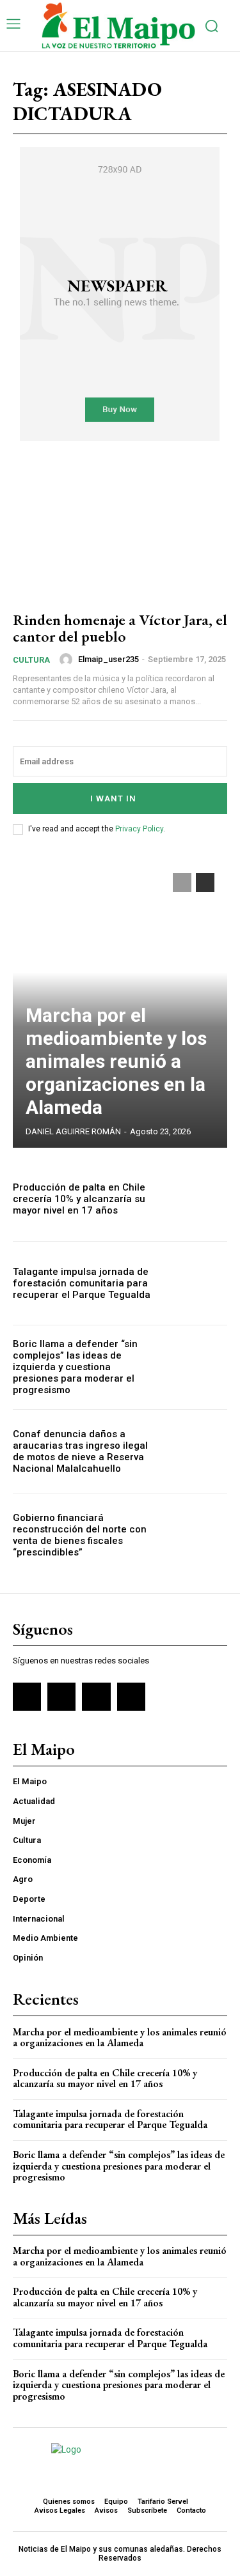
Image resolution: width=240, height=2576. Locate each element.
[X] (96, 1697)
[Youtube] (131, 1697)
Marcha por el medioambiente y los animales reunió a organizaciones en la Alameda (116, 1061)
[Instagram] (61, 1697)
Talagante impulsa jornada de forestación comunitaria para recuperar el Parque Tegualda (82, 1283)
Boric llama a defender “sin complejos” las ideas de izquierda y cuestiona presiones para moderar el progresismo (75, 1367)
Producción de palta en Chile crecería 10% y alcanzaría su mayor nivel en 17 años (79, 1199)
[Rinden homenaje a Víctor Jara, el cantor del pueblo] (120, 535)
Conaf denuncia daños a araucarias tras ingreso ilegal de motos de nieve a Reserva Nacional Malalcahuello (80, 1451)
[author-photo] (68, 659)
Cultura (31, 660)
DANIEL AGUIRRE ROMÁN (73, 1131)
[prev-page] (182, 883)
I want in (113, 798)
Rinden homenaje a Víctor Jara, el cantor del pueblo (120, 628)
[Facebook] (27, 1697)
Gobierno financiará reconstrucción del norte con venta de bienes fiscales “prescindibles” (80, 1535)
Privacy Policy (139, 829)
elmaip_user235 (108, 659)
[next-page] (205, 883)
